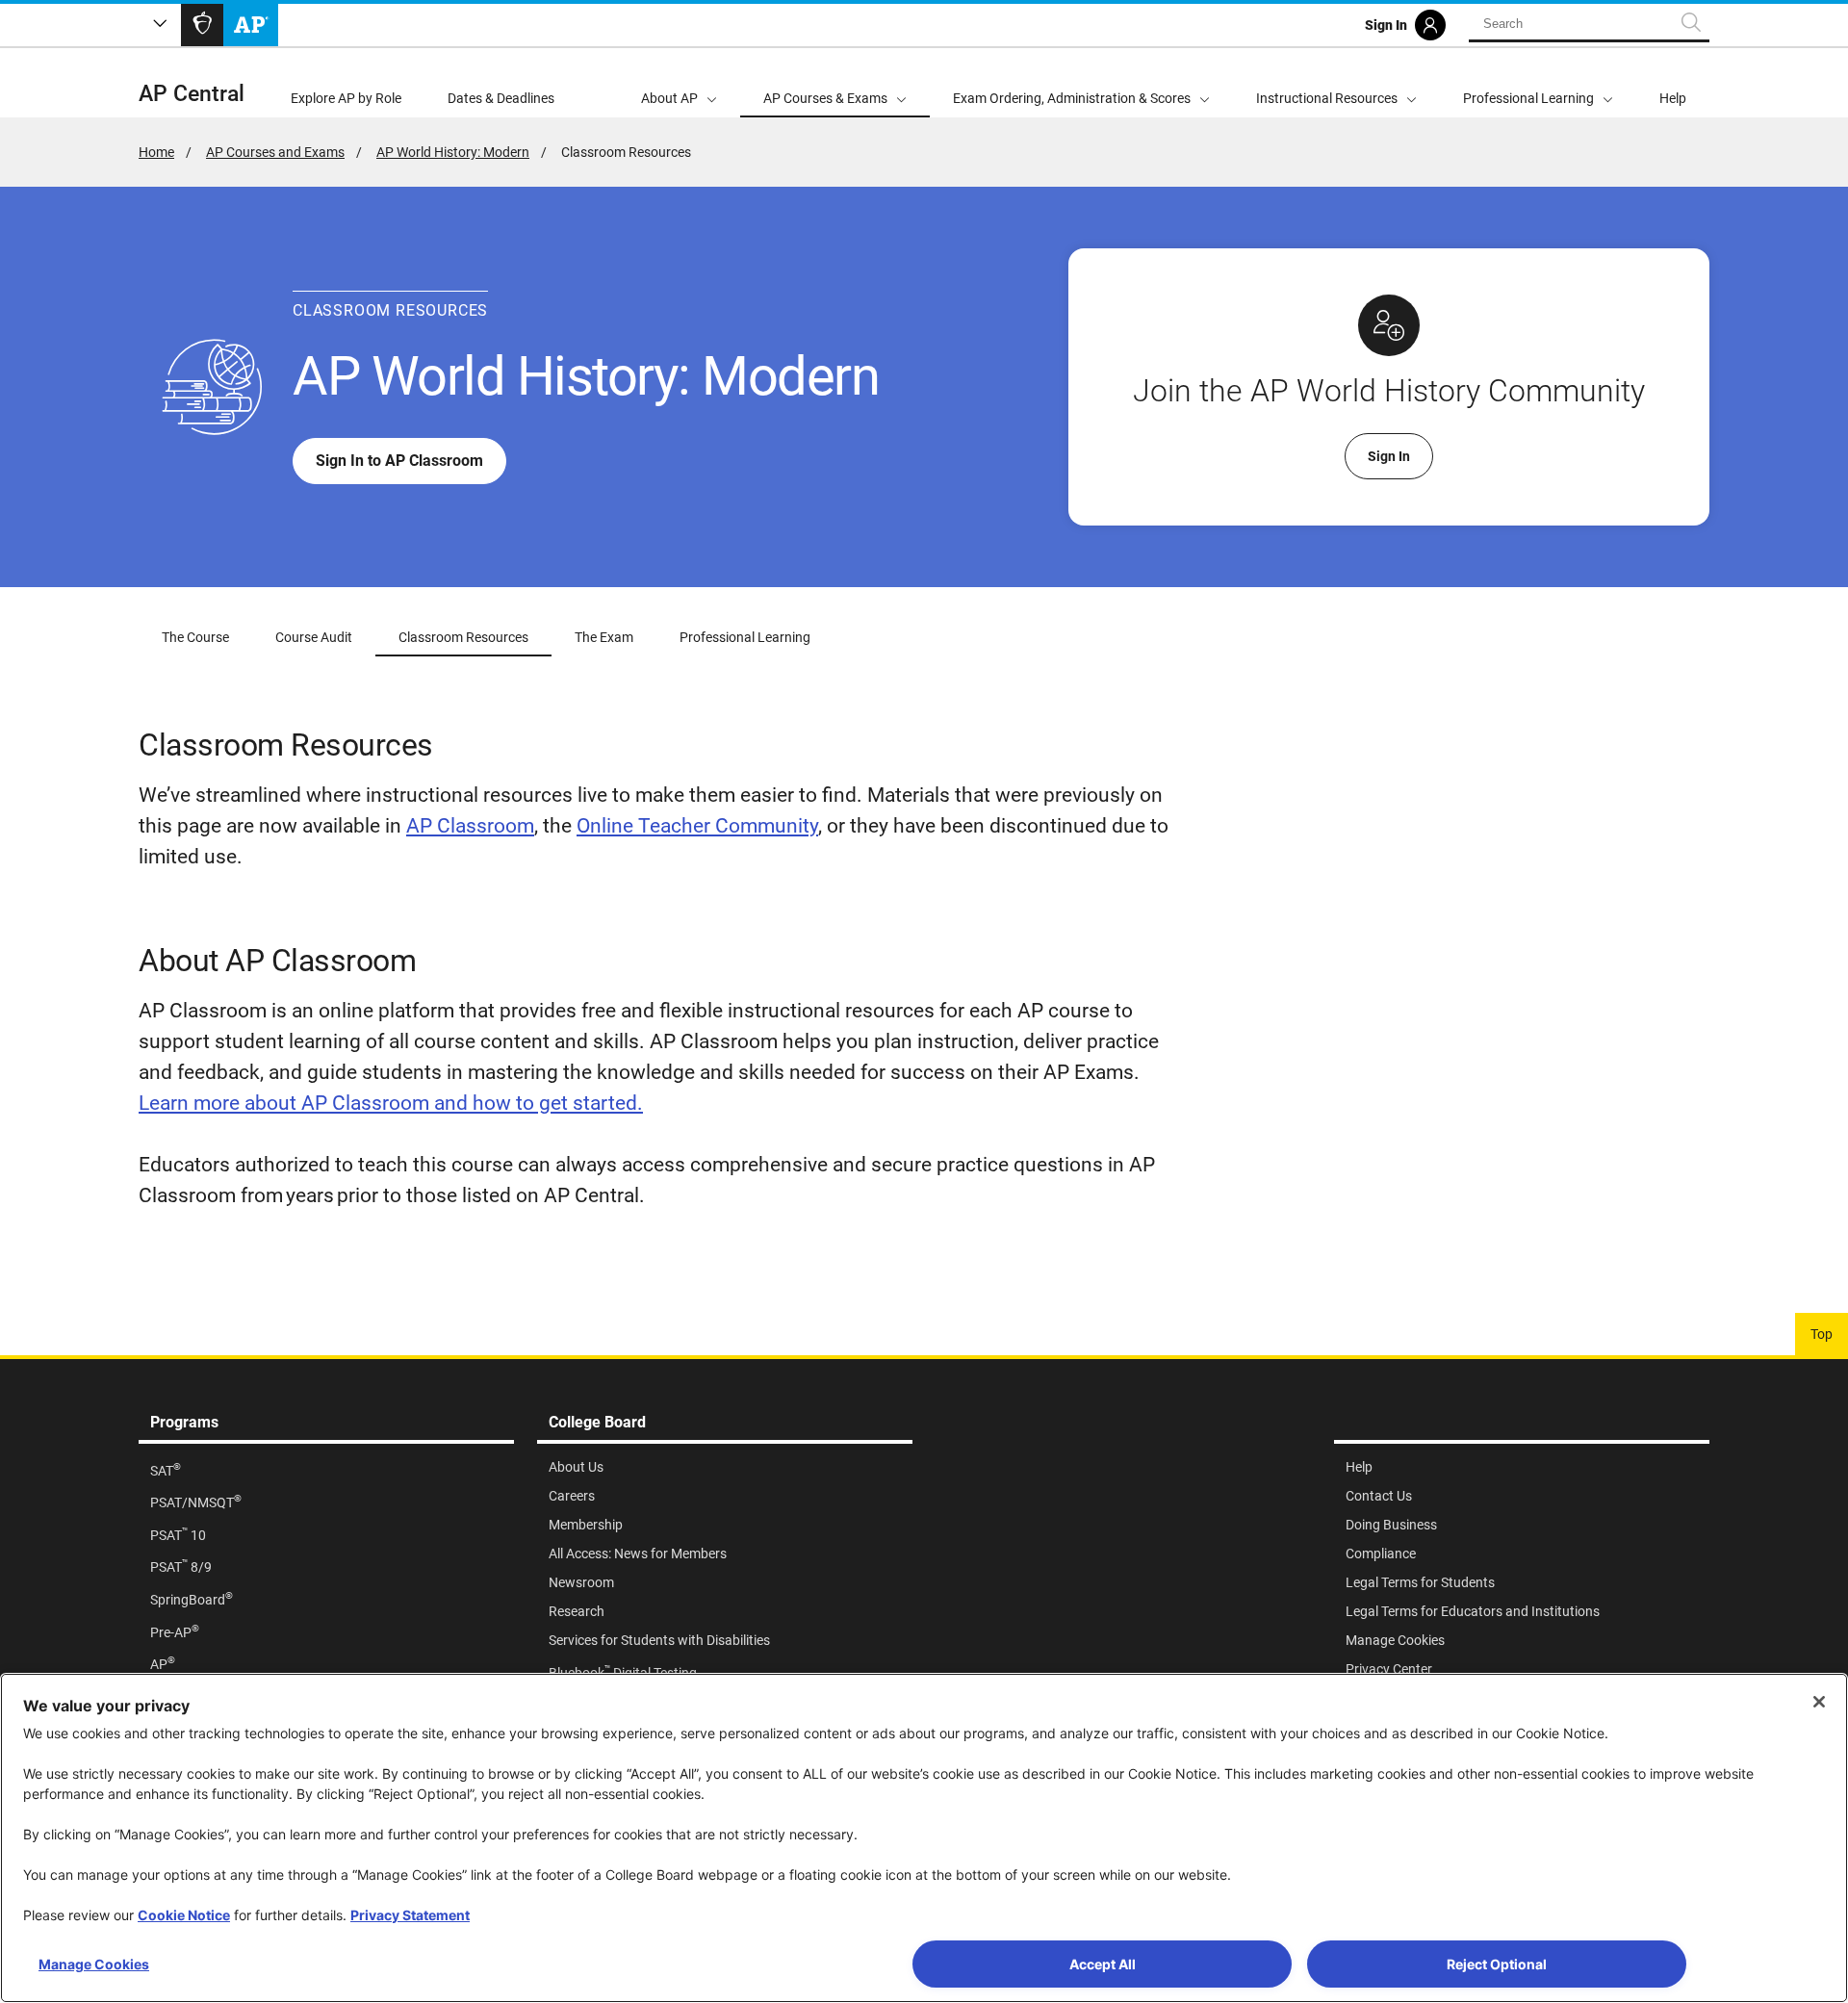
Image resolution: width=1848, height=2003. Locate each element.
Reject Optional (1497, 1964)
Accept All (1103, 1964)
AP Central (192, 94)
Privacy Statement (410, 1915)
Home (156, 152)
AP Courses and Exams (275, 152)
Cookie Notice (184, 1915)
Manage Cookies (94, 1964)
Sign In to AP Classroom (399, 461)
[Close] (1819, 1702)
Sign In (1389, 456)
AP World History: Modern (453, 152)
